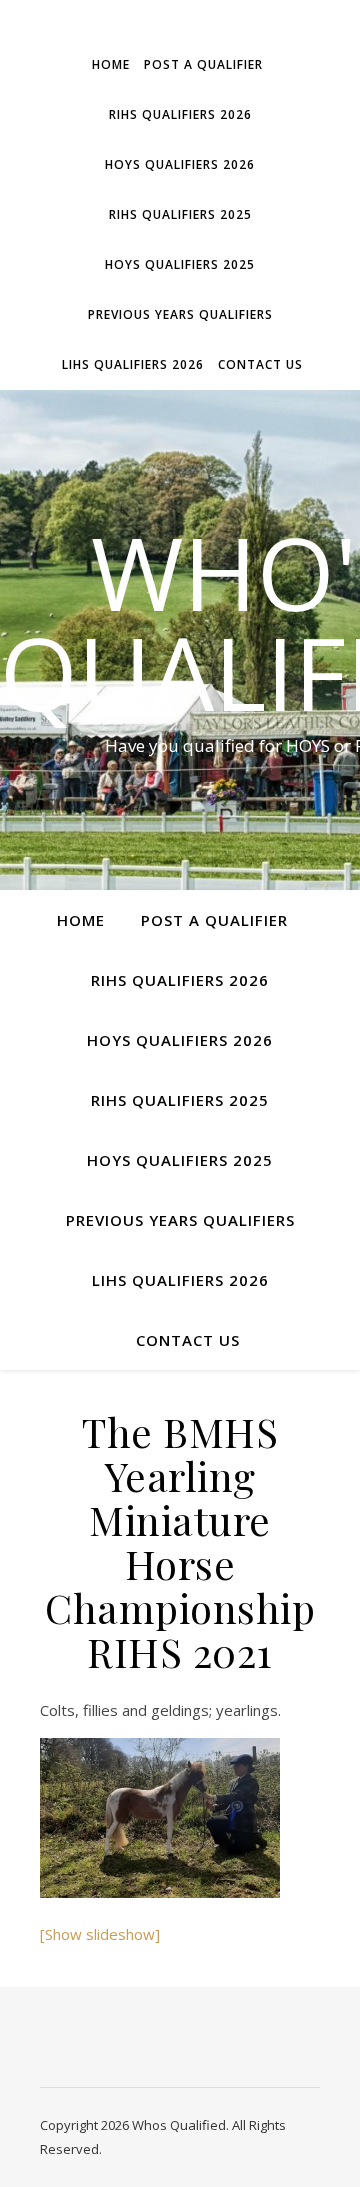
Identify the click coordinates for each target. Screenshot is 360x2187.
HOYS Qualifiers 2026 (180, 164)
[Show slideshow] (100, 1934)
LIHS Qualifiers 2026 (133, 364)
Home (111, 64)
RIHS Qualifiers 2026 (180, 114)
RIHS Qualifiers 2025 (180, 214)
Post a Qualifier (203, 64)
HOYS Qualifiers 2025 (180, 264)
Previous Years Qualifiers (180, 314)
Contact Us (260, 364)
